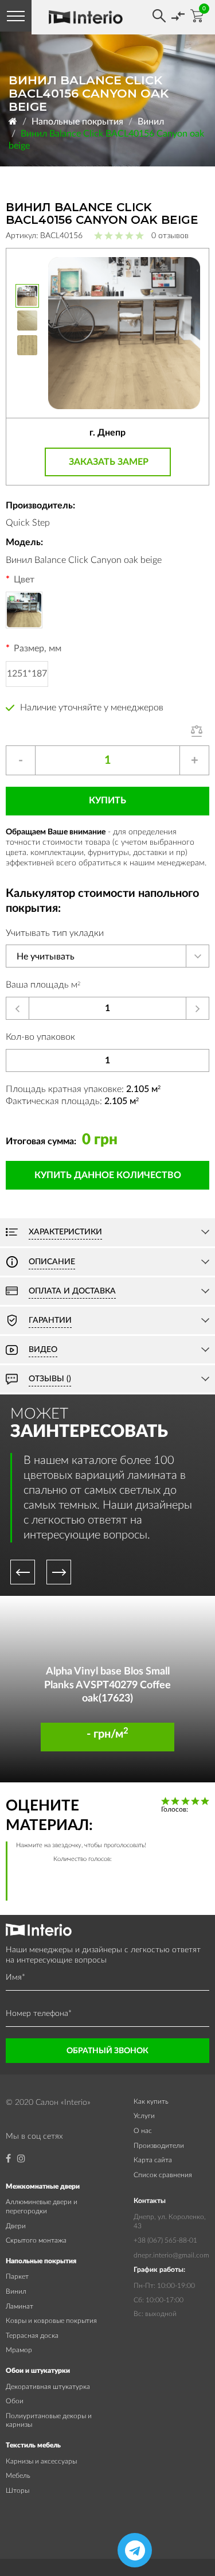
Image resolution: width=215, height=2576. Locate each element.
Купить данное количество (108, 1175)
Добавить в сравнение (200, 731)
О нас (143, 2131)
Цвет (24, 580)
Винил (151, 122)
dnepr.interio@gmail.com (171, 2255)
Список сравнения (163, 2175)
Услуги (144, 2116)
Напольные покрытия (77, 122)
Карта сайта (153, 2160)
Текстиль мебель (33, 2445)
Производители (159, 2146)
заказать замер (109, 462)
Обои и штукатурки (38, 2371)
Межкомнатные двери (43, 2186)
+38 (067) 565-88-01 (165, 2240)
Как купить (151, 2101)
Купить (107, 801)
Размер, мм (38, 648)
